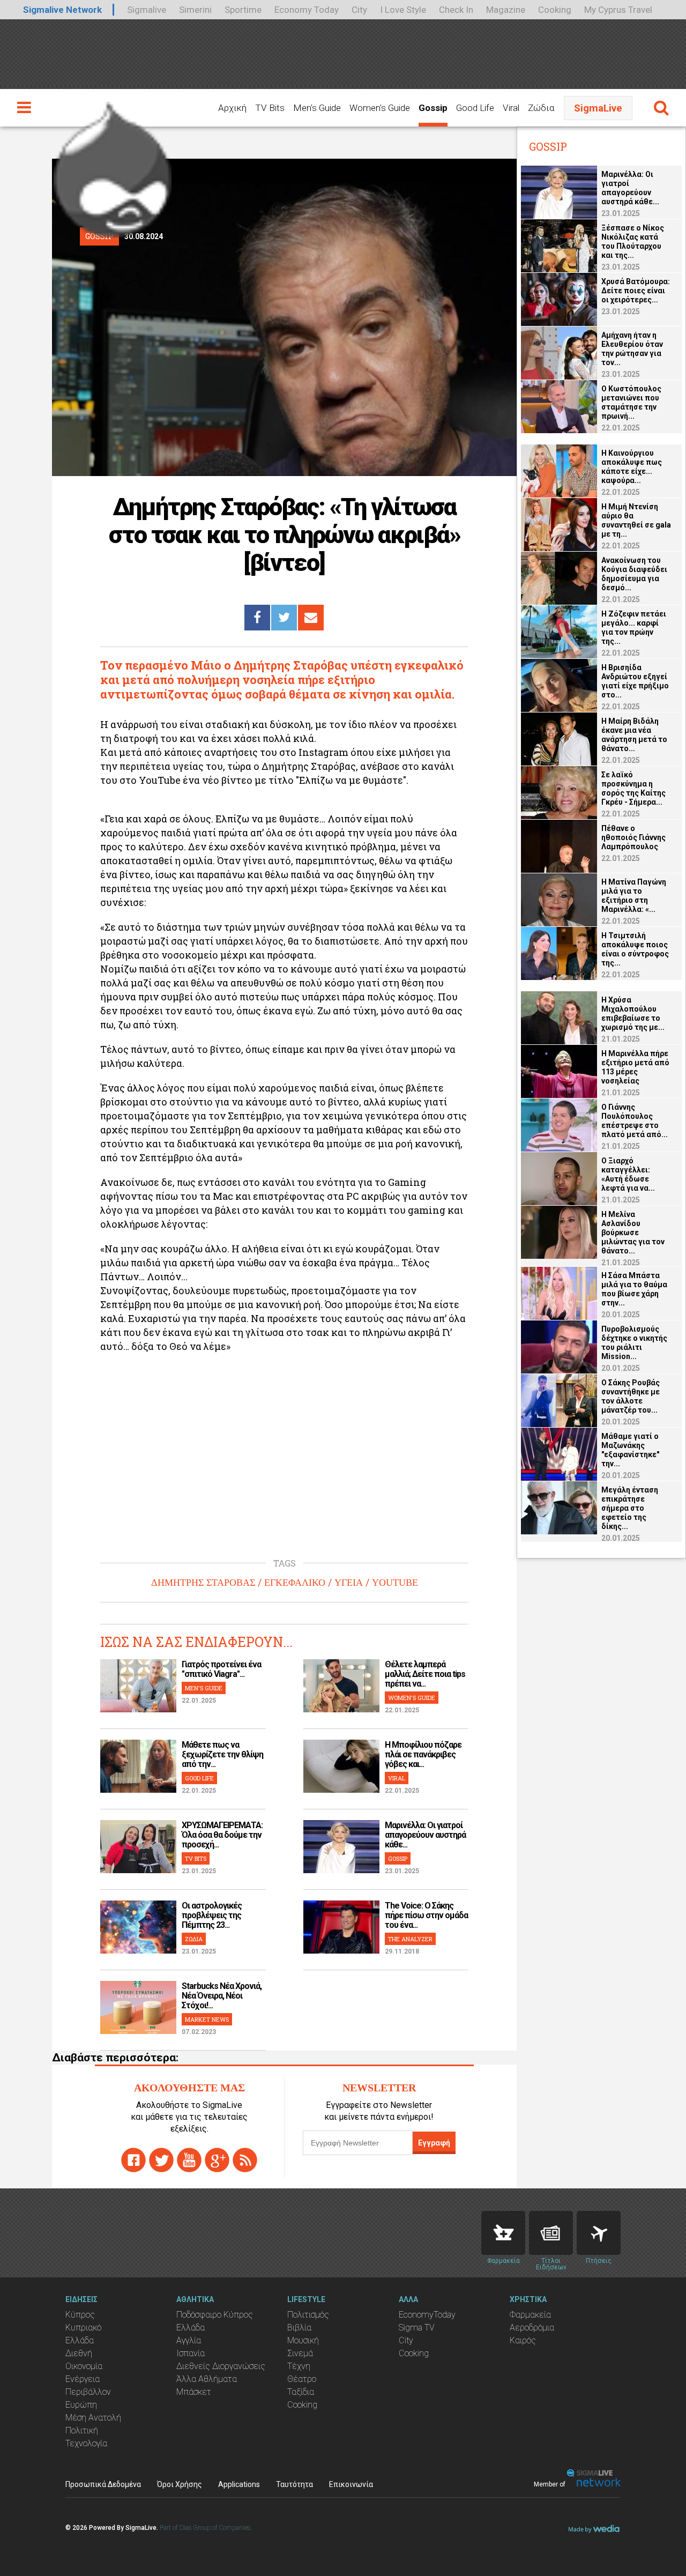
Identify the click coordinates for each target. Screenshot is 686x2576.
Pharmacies (503, 2233)
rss (245, 2160)
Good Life (475, 108)
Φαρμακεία (530, 2315)
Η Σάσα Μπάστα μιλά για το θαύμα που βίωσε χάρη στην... (634, 1289)
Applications (239, 2484)
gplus (217, 2160)
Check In (456, 10)
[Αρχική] (113, 165)
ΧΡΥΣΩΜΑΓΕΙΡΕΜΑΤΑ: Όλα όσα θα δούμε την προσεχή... (222, 1835)
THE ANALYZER (410, 1939)
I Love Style (403, 10)
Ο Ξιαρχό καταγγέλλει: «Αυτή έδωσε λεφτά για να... (628, 1174)
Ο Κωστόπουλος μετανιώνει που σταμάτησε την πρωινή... (631, 402)
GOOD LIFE (199, 1778)
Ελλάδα (80, 2340)
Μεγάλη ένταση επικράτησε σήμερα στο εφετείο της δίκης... (630, 1508)
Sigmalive (147, 10)
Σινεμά (300, 2353)
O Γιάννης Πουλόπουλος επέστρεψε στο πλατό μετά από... (635, 1121)
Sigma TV (417, 2328)
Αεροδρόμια (532, 2328)
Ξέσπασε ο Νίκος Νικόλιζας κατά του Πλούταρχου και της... (633, 242)
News (551, 2233)
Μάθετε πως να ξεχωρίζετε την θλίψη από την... (222, 1754)
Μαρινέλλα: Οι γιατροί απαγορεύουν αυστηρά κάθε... (425, 1835)
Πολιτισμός (308, 2315)
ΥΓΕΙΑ (349, 1583)
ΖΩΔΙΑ (194, 1939)
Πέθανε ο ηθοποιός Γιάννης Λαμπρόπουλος (633, 837)
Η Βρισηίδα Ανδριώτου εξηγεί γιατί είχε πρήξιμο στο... (635, 681)
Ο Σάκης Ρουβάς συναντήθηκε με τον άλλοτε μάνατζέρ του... (631, 1396)
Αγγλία (189, 2340)
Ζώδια (541, 108)
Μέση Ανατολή (93, 2418)
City (359, 10)
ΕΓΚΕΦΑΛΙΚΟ (295, 1583)
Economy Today (307, 10)
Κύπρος (80, 2315)
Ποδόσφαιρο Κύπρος (215, 2315)
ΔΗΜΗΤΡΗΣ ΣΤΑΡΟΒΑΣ (203, 1583)
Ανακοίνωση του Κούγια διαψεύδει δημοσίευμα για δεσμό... (634, 574)
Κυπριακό (83, 2328)
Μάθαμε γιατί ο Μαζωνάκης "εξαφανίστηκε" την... (630, 1450)
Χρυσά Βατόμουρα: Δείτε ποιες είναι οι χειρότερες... (636, 291)
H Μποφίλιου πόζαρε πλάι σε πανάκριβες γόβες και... (423, 1754)
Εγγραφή (434, 2143)
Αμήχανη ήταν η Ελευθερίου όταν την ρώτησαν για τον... (632, 349)
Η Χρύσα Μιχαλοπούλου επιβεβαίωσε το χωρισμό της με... (633, 1014)
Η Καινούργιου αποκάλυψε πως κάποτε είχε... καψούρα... (632, 467)
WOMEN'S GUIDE (412, 1698)
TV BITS (196, 1858)
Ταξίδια (301, 2392)
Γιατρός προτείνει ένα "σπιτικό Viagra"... (221, 1669)
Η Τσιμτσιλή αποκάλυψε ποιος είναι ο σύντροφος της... (635, 949)
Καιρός (523, 2340)
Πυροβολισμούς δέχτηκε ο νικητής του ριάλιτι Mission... (634, 1343)
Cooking (555, 10)
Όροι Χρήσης (180, 2484)
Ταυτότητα (294, 2484)
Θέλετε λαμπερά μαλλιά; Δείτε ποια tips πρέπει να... (425, 1674)
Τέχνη (299, 2366)
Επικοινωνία (351, 2484)
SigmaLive (598, 108)
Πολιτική (82, 2430)
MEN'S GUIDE (204, 1688)
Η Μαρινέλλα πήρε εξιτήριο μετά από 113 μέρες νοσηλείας (635, 1067)
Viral (511, 108)
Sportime (243, 10)
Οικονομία (84, 2366)
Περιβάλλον (88, 2392)
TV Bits (270, 108)
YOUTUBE (395, 1583)
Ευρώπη (81, 2405)
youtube (189, 2160)
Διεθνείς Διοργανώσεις (221, 2366)
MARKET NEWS (207, 2019)
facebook (133, 2160)
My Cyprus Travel (618, 10)
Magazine (506, 10)
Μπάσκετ (194, 2392)
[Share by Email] (311, 618)
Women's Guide (380, 108)
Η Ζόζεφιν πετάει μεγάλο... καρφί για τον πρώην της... (634, 628)
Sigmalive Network (62, 10)
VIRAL (397, 1778)
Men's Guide (317, 108)
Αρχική (232, 108)
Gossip (433, 108)
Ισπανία (191, 2353)
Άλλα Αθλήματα (207, 2379)
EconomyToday (427, 2315)
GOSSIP (398, 1858)
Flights (599, 2233)
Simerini (195, 10)
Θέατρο (302, 2379)
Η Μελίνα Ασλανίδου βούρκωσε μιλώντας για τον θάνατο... (633, 1233)
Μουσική (303, 2340)
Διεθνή (79, 2353)
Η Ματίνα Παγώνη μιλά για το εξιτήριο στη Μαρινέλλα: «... (634, 896)
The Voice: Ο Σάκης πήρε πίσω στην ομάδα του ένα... (426, 1915)
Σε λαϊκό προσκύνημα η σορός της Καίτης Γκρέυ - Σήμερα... (633, 788)
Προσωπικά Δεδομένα (103, 2484)
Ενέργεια (83, 2379)
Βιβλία (299, 2328)
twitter (161, 2160)
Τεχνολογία (86, 2443)
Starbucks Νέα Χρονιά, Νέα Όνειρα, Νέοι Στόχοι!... (222, 1996)
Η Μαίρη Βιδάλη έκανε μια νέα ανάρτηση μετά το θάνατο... (634, 735)
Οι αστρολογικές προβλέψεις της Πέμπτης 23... (212, 1915)
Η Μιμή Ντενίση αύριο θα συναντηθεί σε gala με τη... (636, 520)
